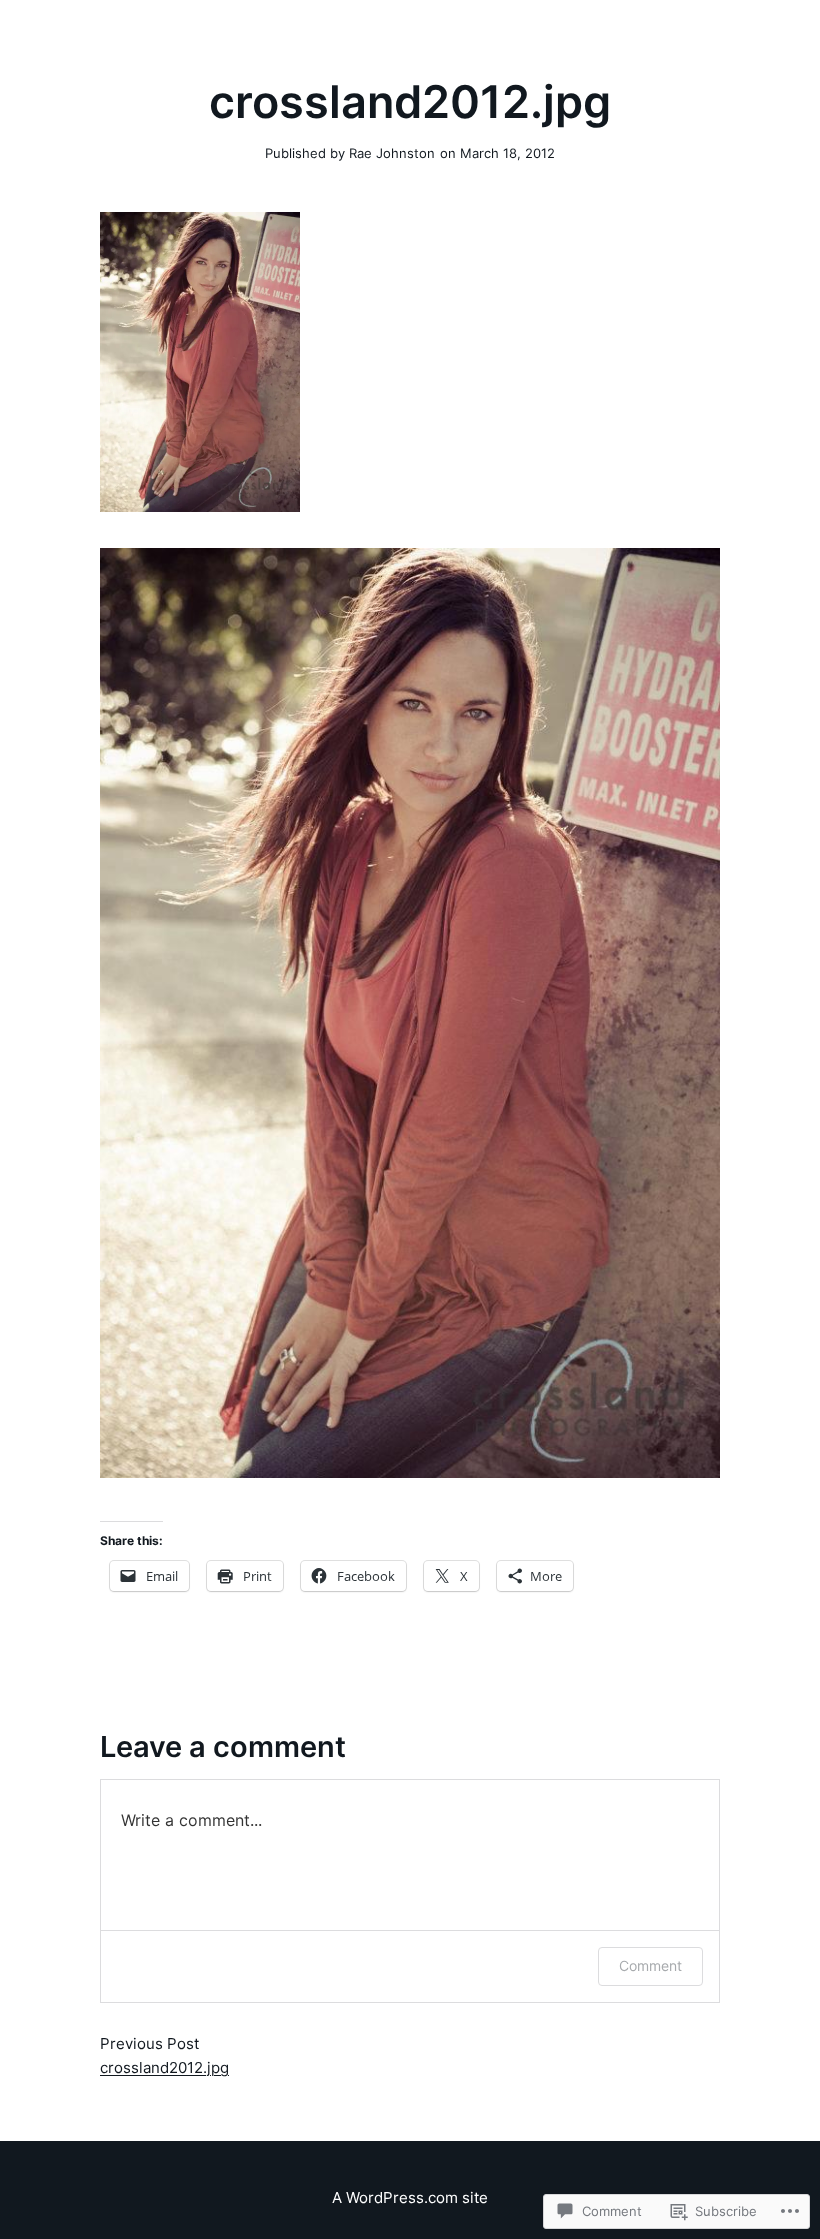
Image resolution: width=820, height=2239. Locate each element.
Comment (650, 1965)
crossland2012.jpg (164, 2067)
